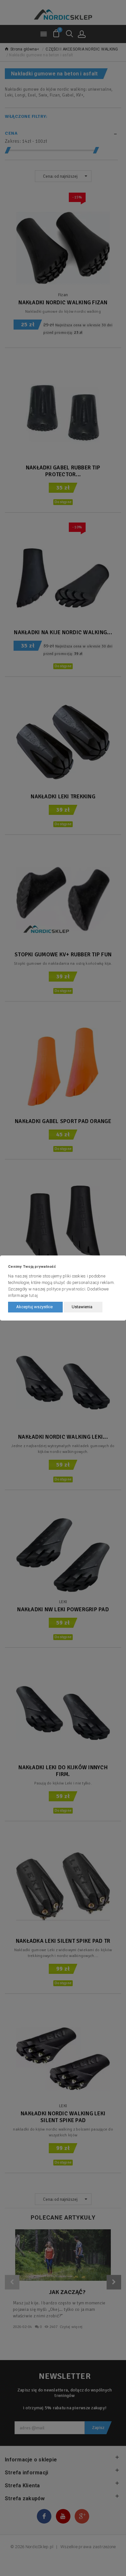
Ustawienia (82, 1307)
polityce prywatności (66, 1289)
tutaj (33, 1295)
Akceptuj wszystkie (34, 1307)
